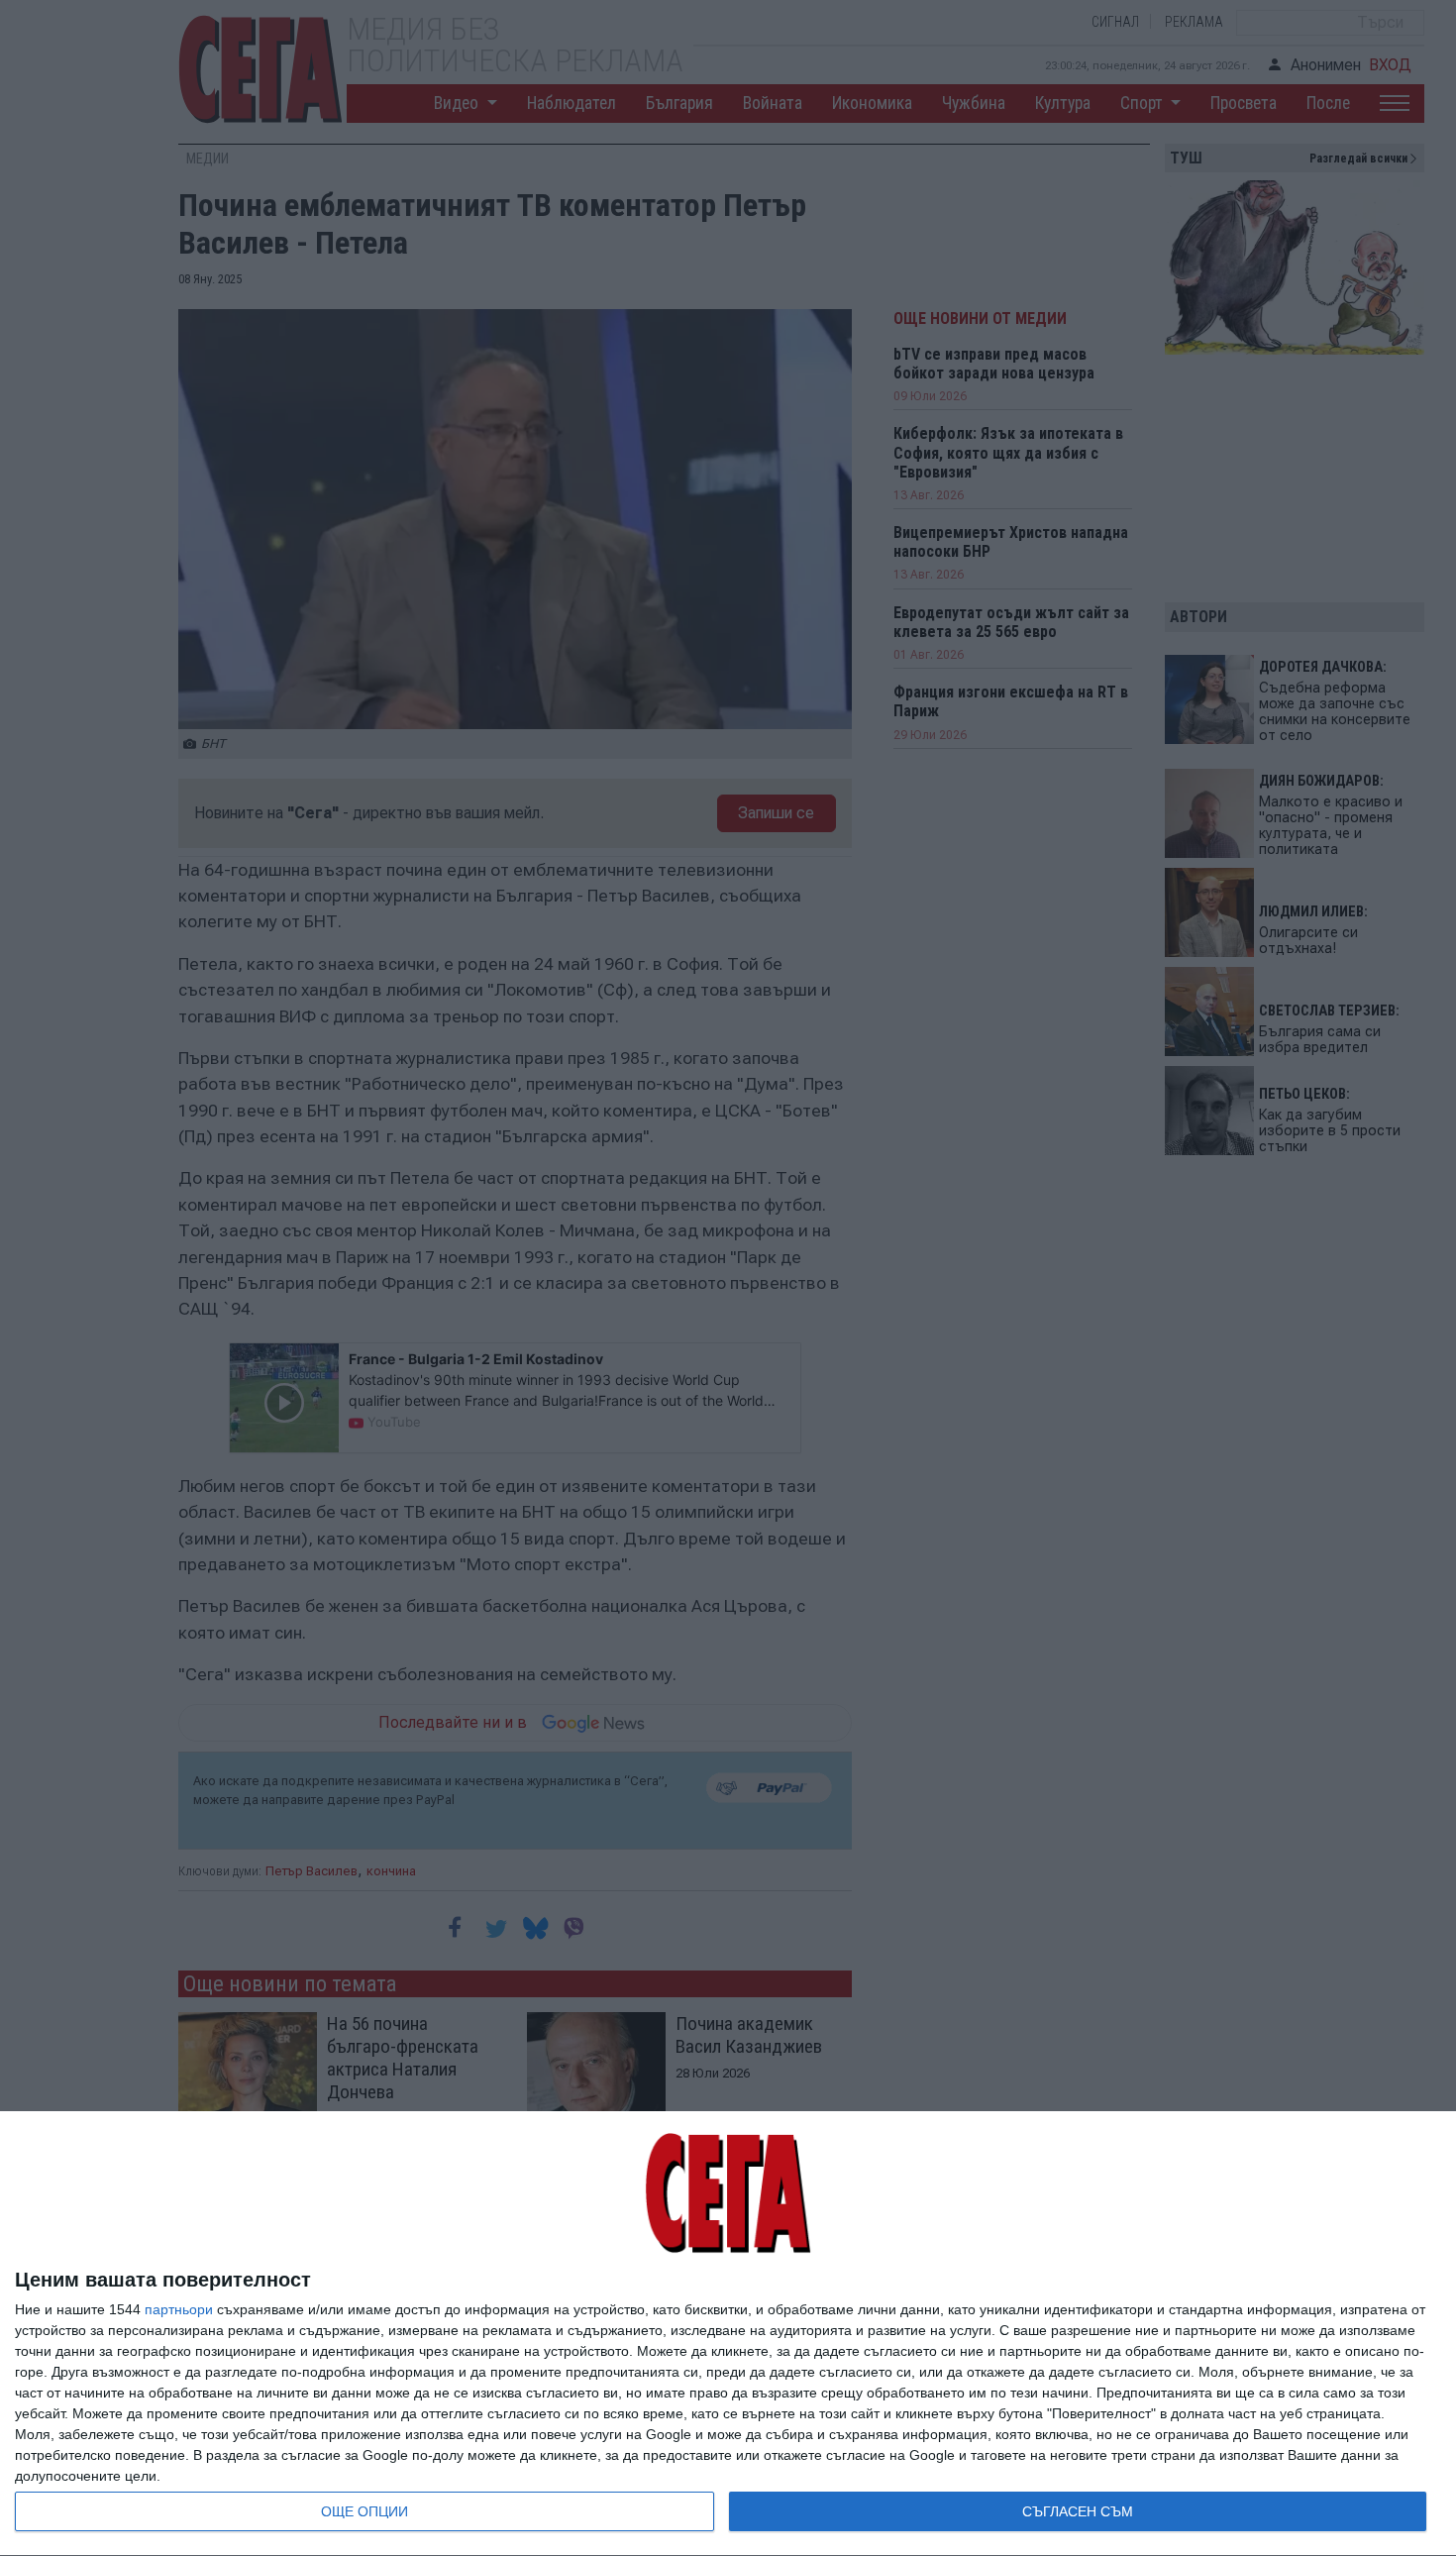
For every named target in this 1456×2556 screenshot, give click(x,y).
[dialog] (728, 2334)
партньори (179, 2309)
